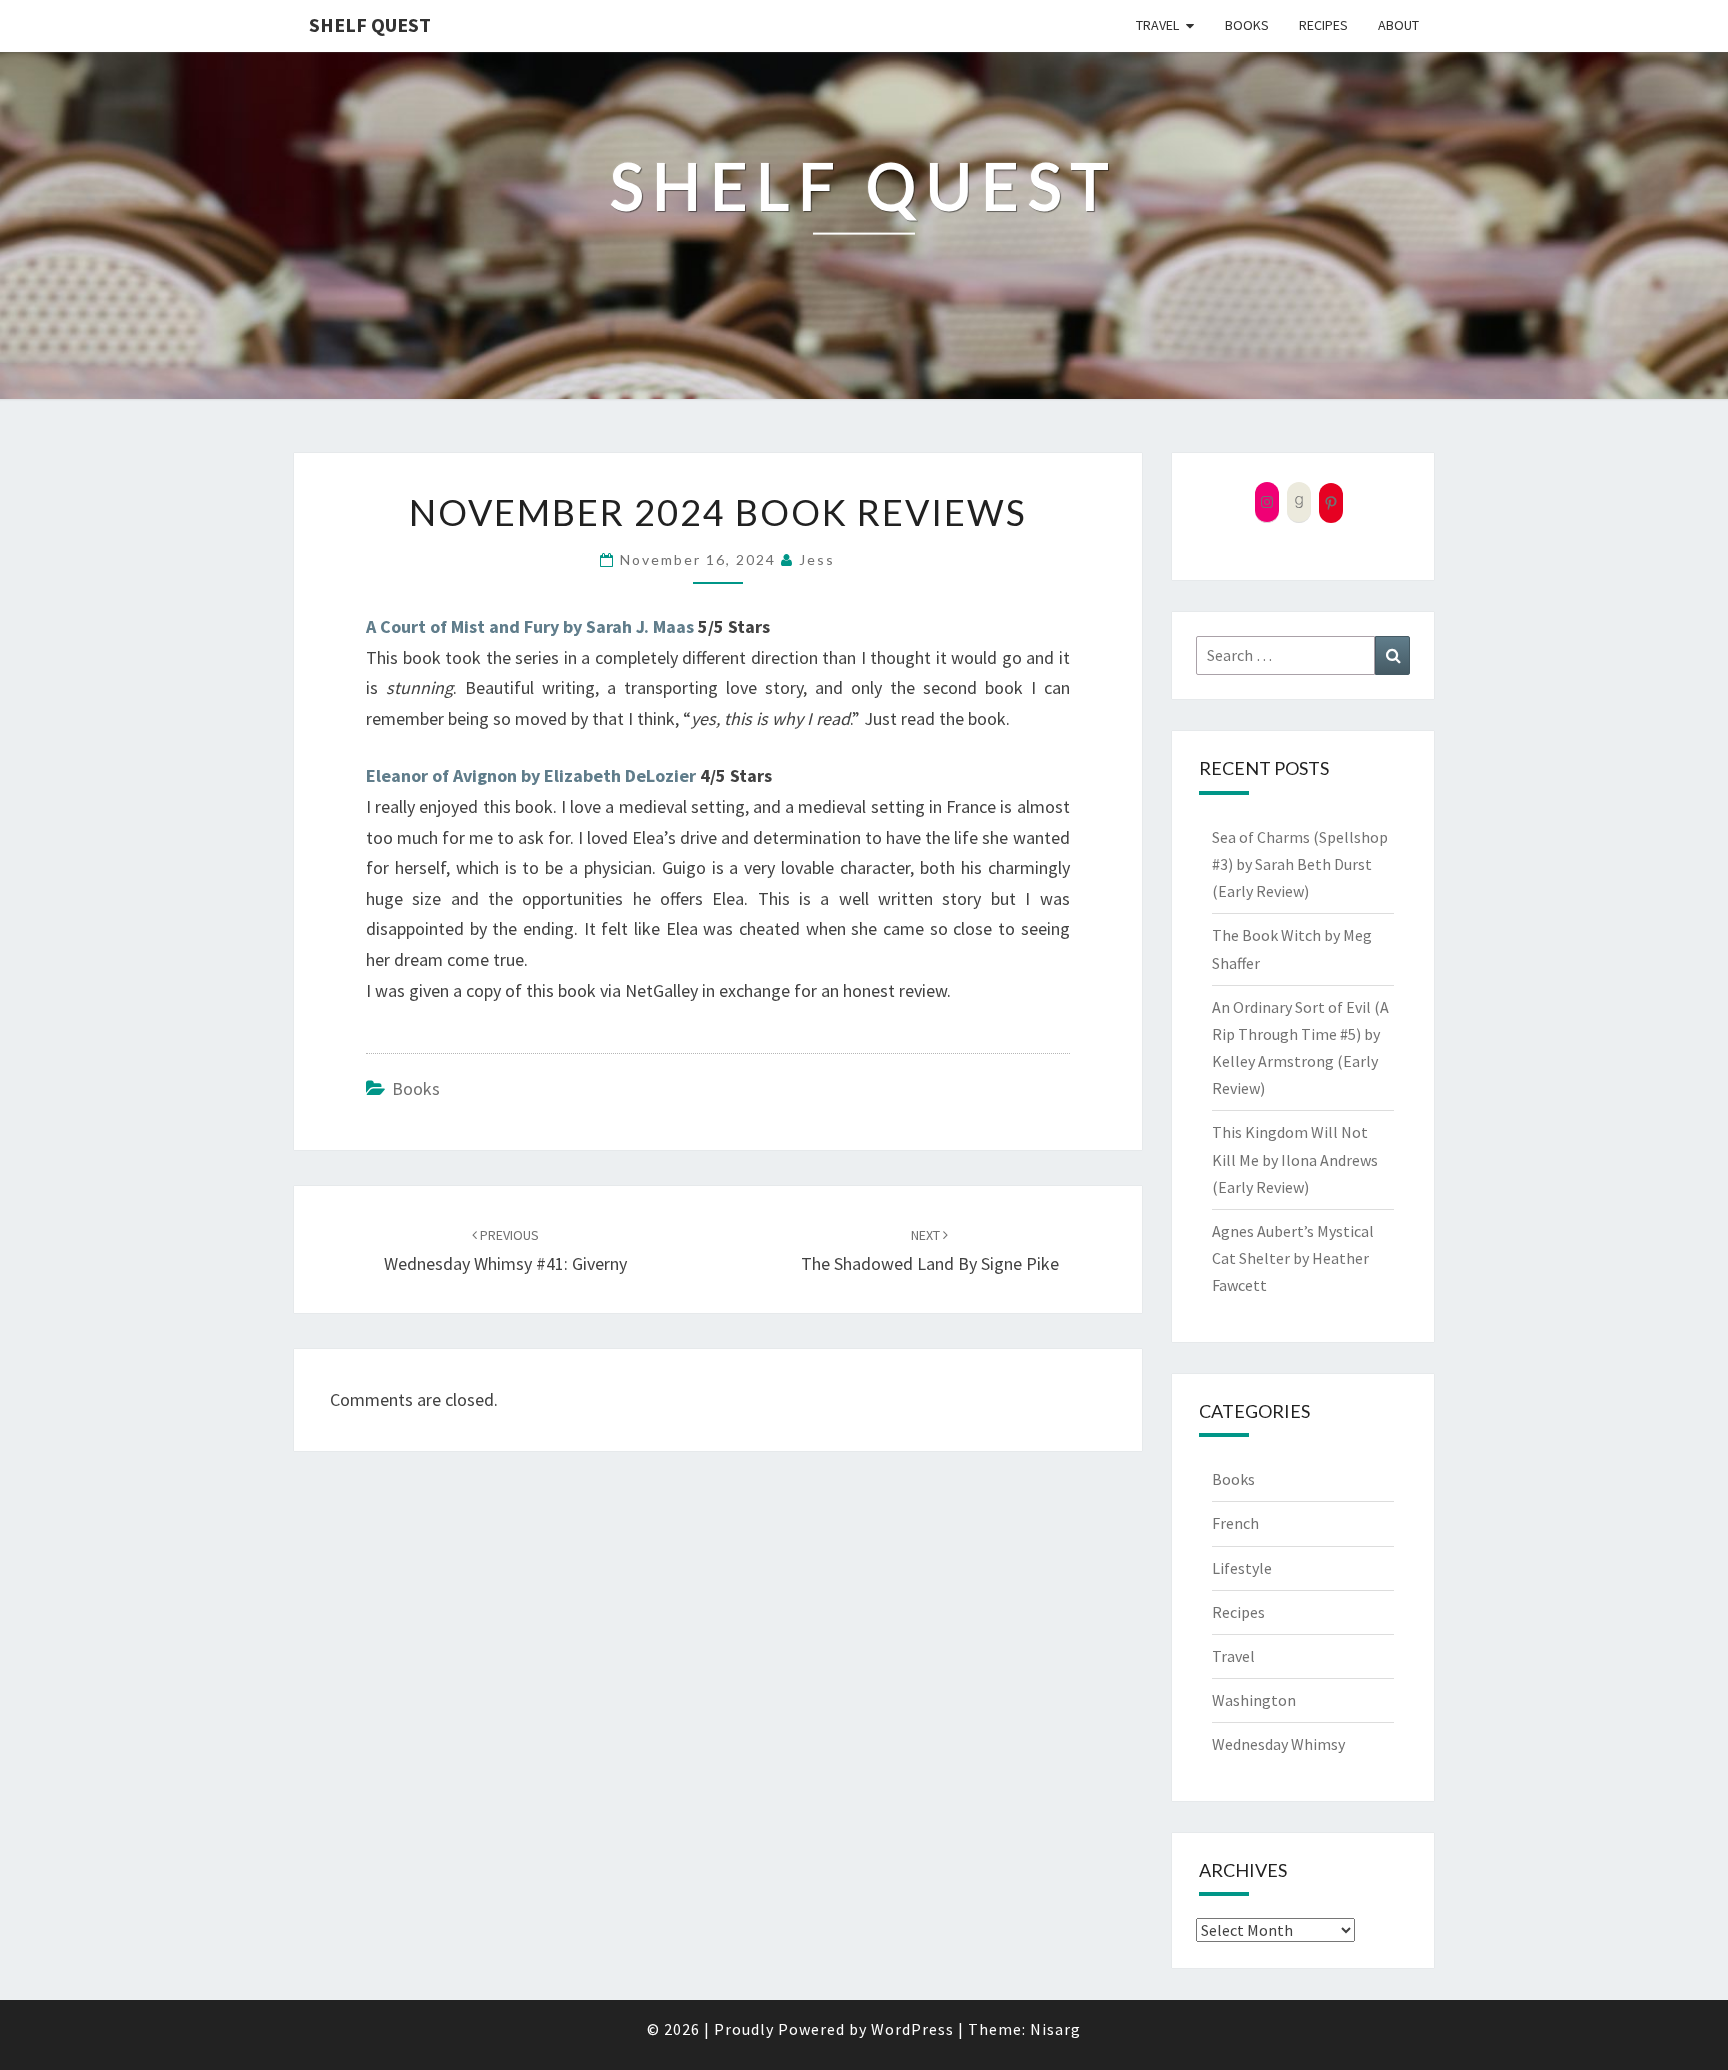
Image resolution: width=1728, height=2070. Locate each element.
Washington (1254, 1700)
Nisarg (1055, 2029)
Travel (1157, 25)
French (1235, 1523)
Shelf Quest (370, 24)
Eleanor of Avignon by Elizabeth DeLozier (531, 775)
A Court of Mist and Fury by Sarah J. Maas (530, 626)
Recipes (1323, 25)
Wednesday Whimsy (1278, 1744)
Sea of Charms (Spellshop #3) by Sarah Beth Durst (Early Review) (1300, 864)
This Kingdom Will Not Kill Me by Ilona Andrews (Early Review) (1295, 1159)
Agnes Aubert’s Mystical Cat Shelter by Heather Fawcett (1293, 1258)
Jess (817, 559)
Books (1247, 25)
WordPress (912, 2029)
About (1398, 25)
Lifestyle (1242, 1568)
